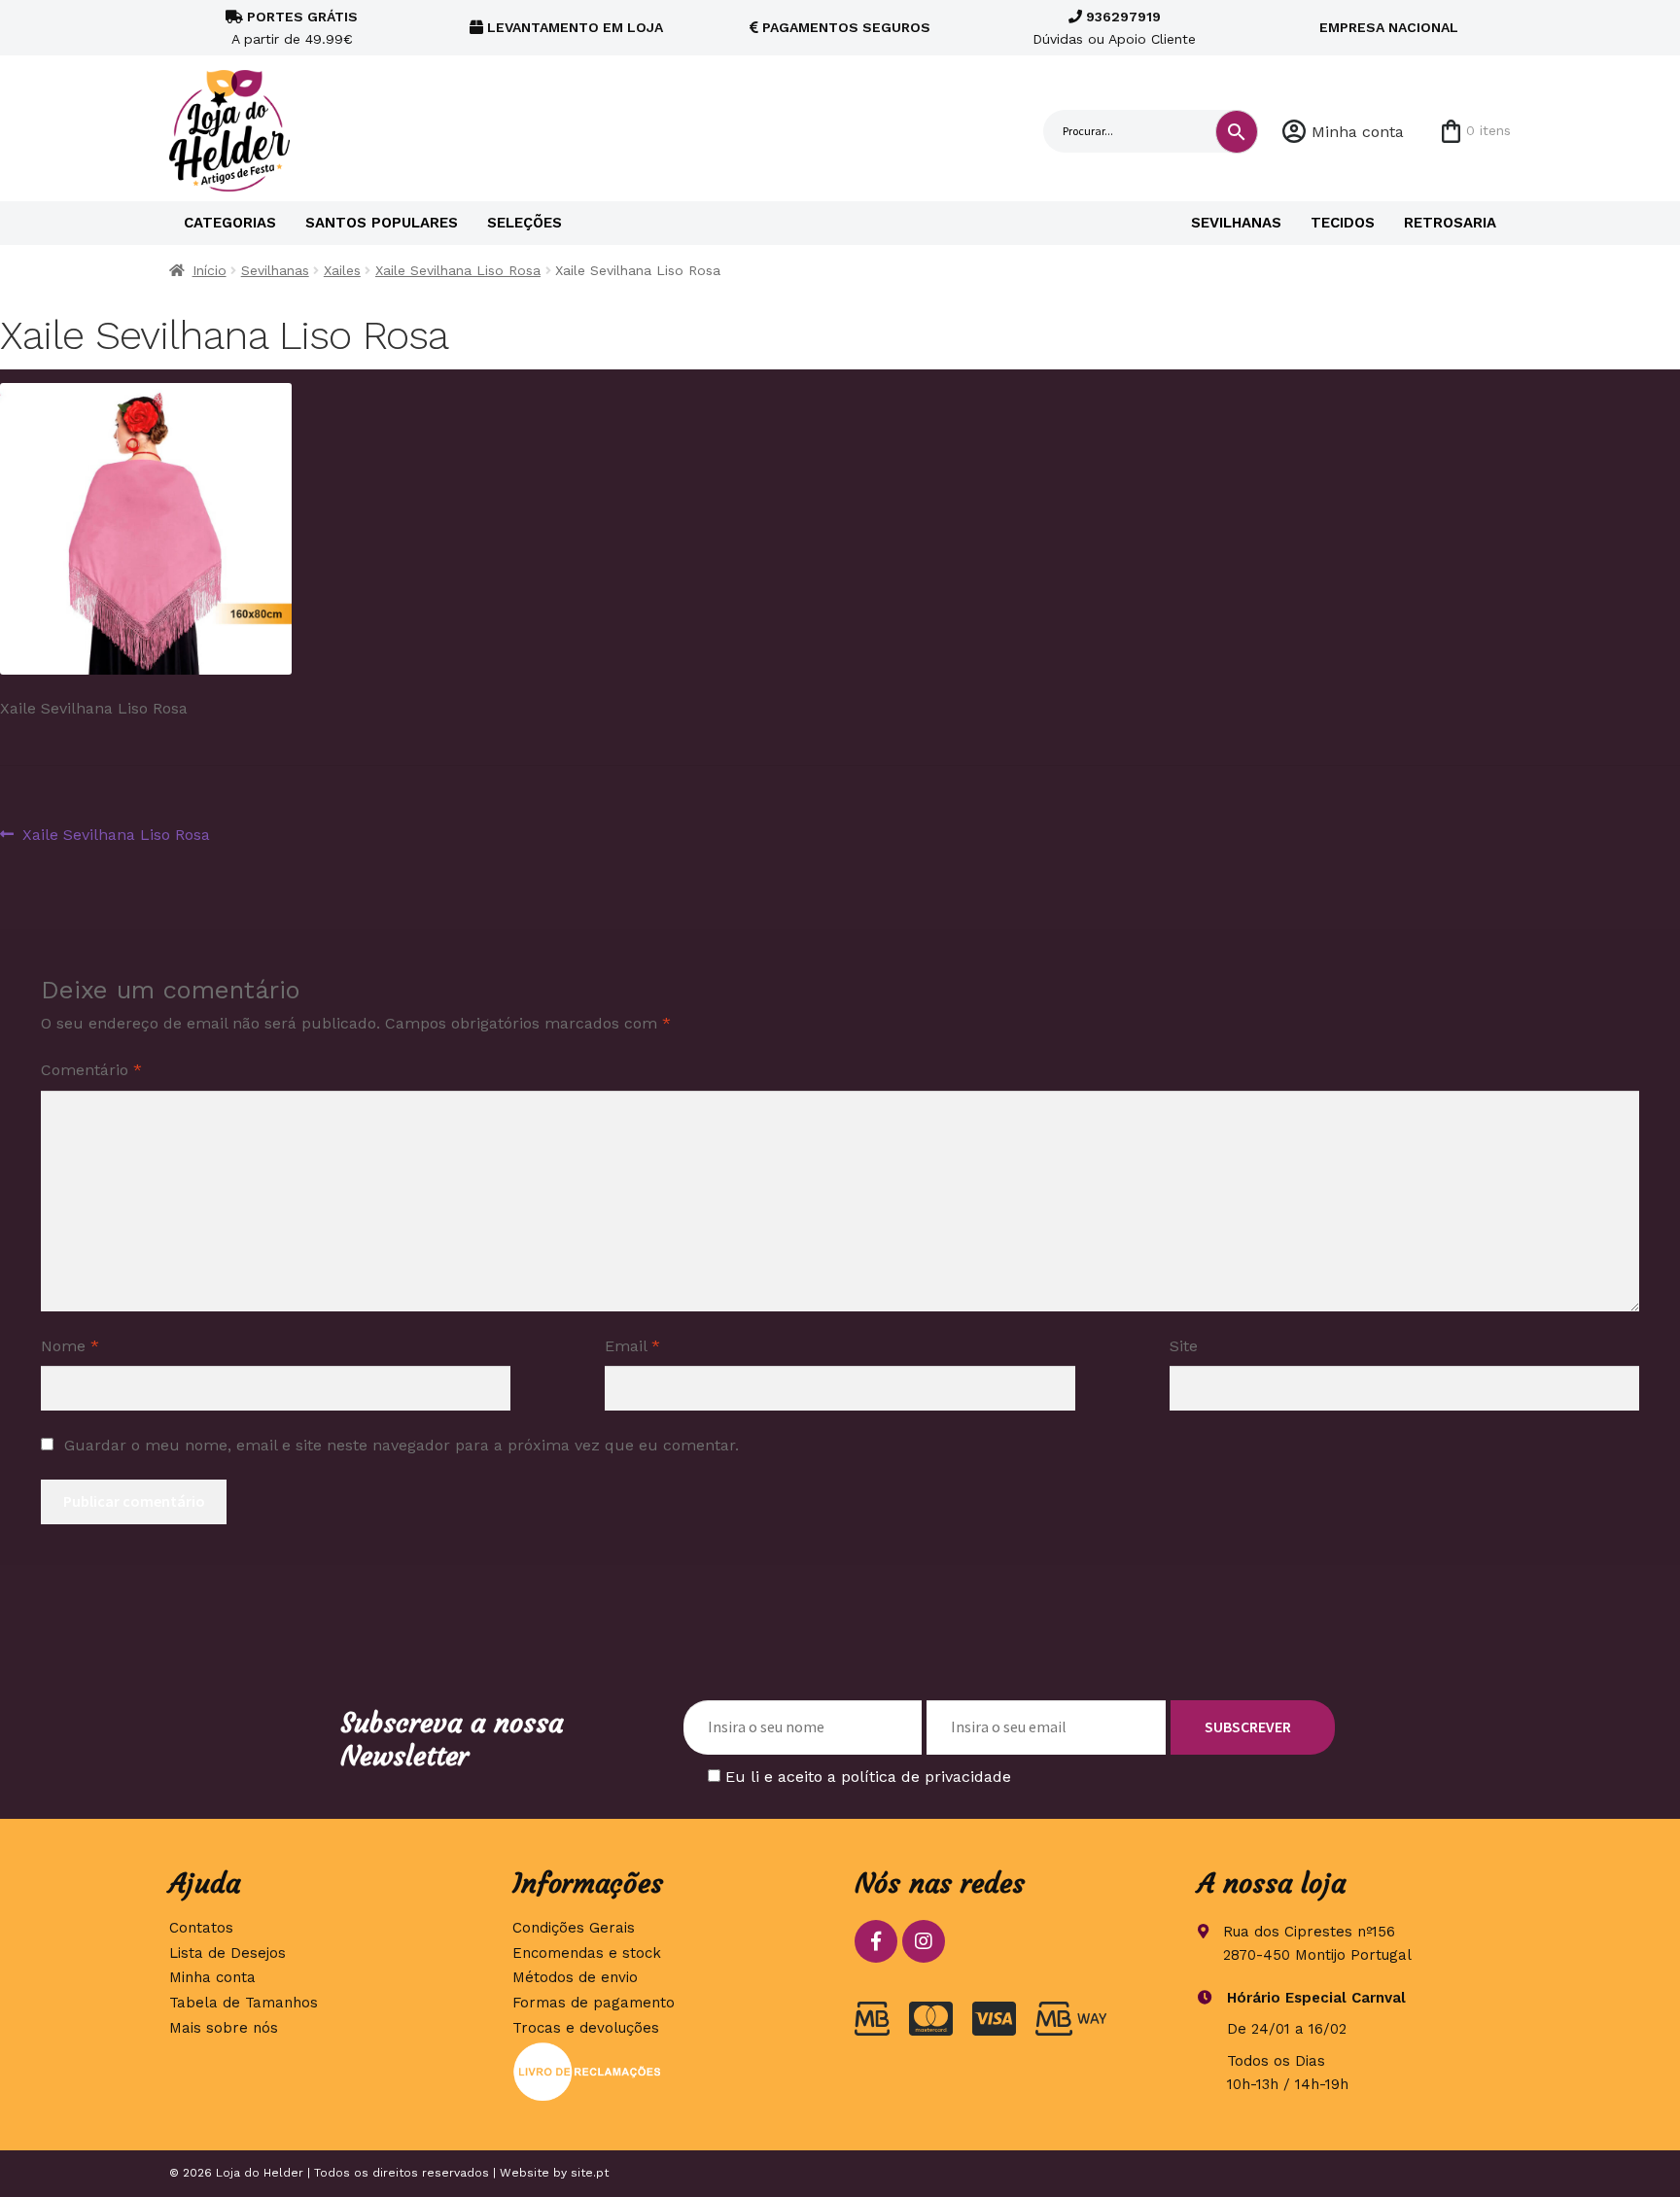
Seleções (525, 223)
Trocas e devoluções (586, 2028)
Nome (70, 1346)
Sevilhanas (1236, 223)
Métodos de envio (575, 1977)
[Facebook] (876, 1941)
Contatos (201, 1928)
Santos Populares (382, 223)
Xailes (342, 270)
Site (1184, 1346)
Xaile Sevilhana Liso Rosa (458, 270)
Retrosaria (1450, 223)
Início (210, 270)
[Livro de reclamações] (669, 2072)
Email (632, 1346)
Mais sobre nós (224, 2028)
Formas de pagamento (594, 2003)
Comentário (91, 1070)
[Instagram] (924, 1941)
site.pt (590, 2173)
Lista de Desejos (227, 1953)
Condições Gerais (574, 1928)
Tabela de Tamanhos (244, 2003)
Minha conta (1358, 132)
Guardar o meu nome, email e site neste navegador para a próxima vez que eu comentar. (402, 1445)
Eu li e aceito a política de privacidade (868, 1777)
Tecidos (1343, 223)
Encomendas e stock (587, 1953)
